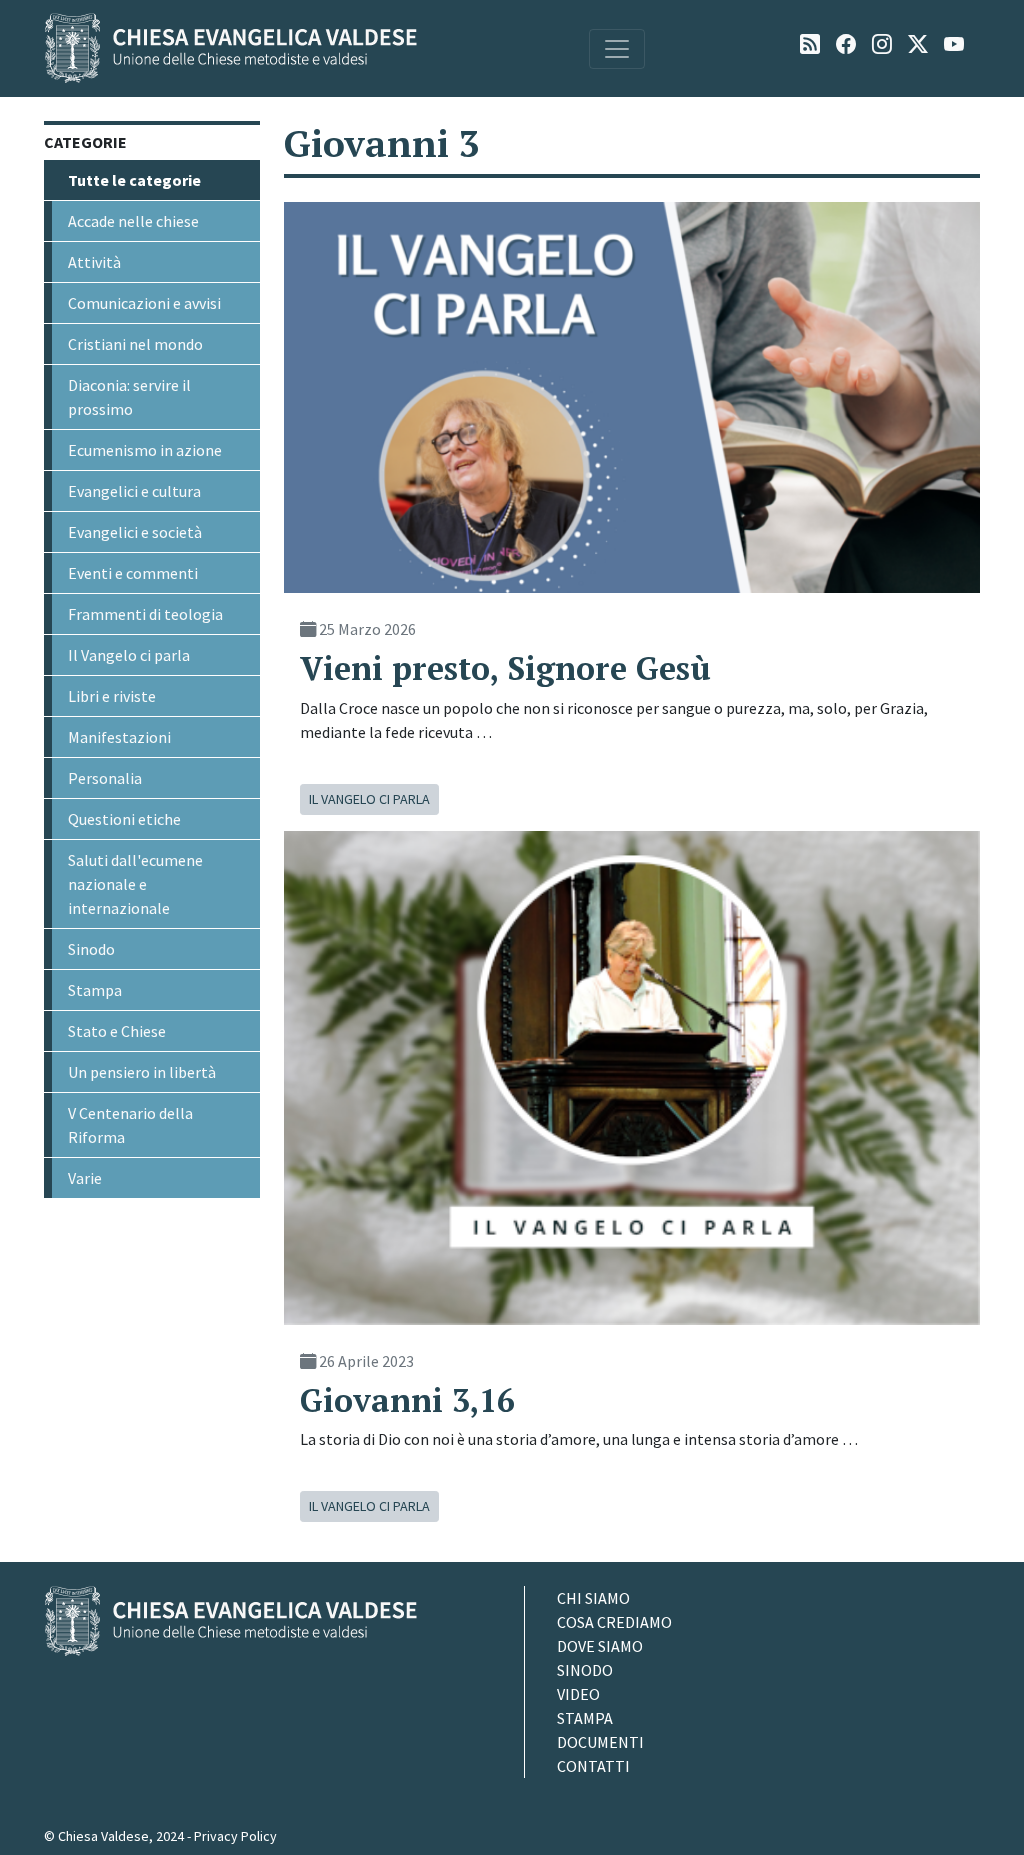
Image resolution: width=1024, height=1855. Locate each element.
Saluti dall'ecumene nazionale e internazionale (135, 884)
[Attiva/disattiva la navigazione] (617, 49)
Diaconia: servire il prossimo (129, 397)
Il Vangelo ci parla (129, 655)
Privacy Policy (235, 1836)
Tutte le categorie (134, 180)
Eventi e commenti (133, 573)
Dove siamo (600, 1646)
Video (578, 1694)
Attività (94, 262)
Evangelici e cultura (134, 491)
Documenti (600, 1742)
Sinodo (91, 949)
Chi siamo (593, 1598)
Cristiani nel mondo (135, 344)
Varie (85, 1178)
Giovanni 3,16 (407, 1400)
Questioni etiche (124, 819)
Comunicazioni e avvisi (144, 303)
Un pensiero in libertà (142, 1072)
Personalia (105, 778)
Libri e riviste (112, 696)
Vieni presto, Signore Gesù (505, 668)
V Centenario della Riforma (130, 1125)
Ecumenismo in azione (145, 450)
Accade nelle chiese (133, 221)
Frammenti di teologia (145, 614)
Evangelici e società (135, 532)
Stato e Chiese (117, 1031)
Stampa (95, 990)
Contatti (593, 1766)
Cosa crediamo (614, 1622)
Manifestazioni (119, 737)
